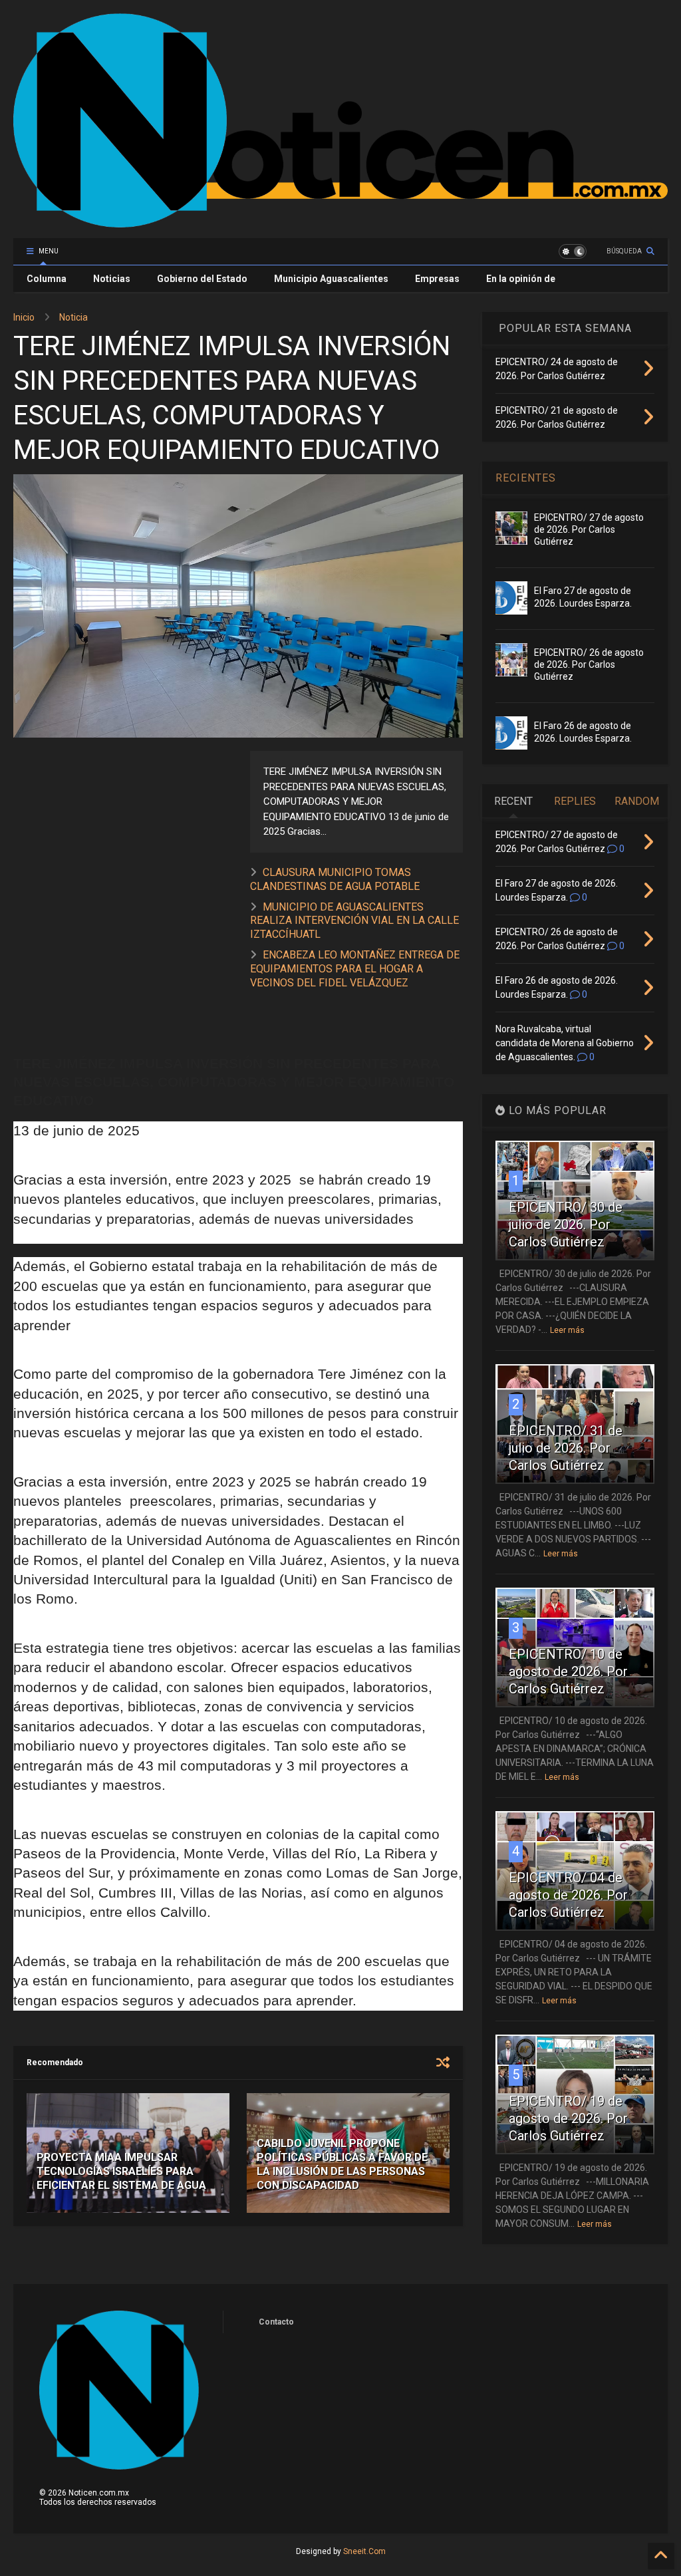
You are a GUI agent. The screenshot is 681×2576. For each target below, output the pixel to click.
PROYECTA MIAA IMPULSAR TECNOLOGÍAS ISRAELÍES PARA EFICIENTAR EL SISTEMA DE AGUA (121, 2171)
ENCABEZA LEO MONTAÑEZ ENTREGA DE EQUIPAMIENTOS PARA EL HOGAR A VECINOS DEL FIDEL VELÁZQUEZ (355, 969)
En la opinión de (521, 279)
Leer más (567, 1330)
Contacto (276, 2322)
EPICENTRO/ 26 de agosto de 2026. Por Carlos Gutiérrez (589, 664)
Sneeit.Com (364, 2551)
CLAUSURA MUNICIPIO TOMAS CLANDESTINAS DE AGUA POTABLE (335, 879)
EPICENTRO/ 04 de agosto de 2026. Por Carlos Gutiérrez (568, 1895)
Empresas (437, 279)
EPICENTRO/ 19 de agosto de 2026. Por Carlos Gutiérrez (568, 2118)
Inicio (24, 317)
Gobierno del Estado (202, 279)
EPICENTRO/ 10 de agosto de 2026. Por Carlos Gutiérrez (568, 1671)
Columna (47, 279)
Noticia (73, 317)
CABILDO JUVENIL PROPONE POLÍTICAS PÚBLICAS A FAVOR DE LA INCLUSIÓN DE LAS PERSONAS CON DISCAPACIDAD (342, 2164)
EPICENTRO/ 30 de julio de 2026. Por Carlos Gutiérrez (566, 1224)
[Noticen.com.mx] (340, 221)
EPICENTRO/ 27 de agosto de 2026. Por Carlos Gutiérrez (589, 529)
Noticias (112, 279)
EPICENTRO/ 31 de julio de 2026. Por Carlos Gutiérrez (566, 1448)
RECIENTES (526, 478)
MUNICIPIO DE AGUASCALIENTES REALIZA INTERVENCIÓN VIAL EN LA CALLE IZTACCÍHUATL (354, 921)
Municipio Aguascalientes (331, 279)
